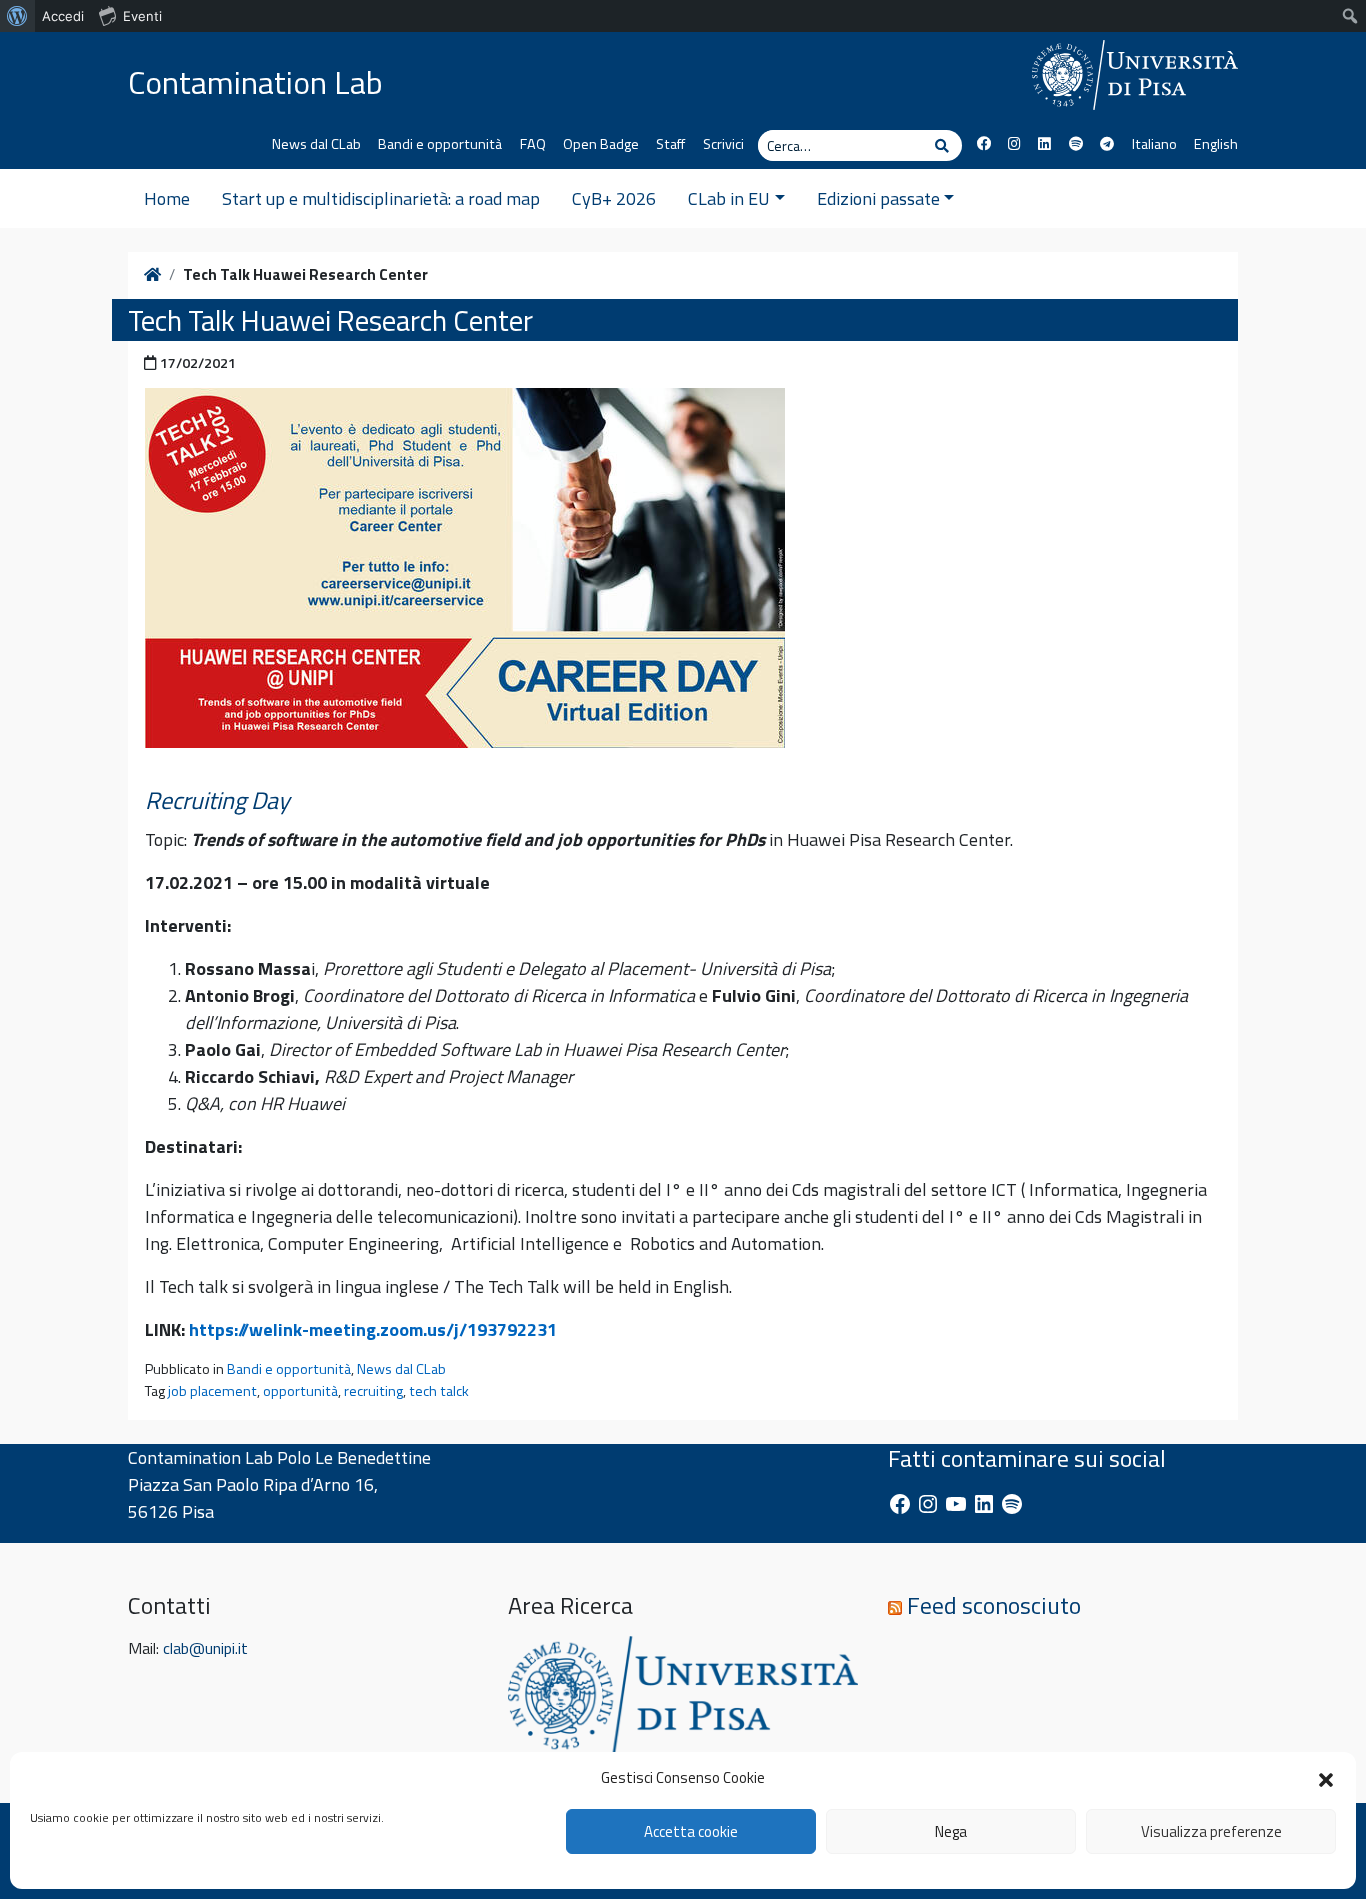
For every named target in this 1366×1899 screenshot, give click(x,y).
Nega (951, 1831)
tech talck (439, 1391)
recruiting (373, 1391)
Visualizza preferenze (1211, 1831)
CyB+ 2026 (614, 198)
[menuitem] (17, 16)
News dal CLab (316, 144)
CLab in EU (729, 198)
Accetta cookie (691, 1831)
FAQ (533, 144)
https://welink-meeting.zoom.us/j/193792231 (373, 1329)
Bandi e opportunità (440, 144)
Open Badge (601, 144)
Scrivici (723, 144)
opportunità (300, 1391)
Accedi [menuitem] (63, 16)
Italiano (1154, 144)
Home (167, 198)
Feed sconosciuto (994, 1605)
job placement (212, 1391)
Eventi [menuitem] (142, 16)
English (1216, 144)
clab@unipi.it (205, 1648)
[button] (1326, 1778)
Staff (670, 144)
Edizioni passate (878, 198)
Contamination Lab (255, 82)
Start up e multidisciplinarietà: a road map (381, 198)
